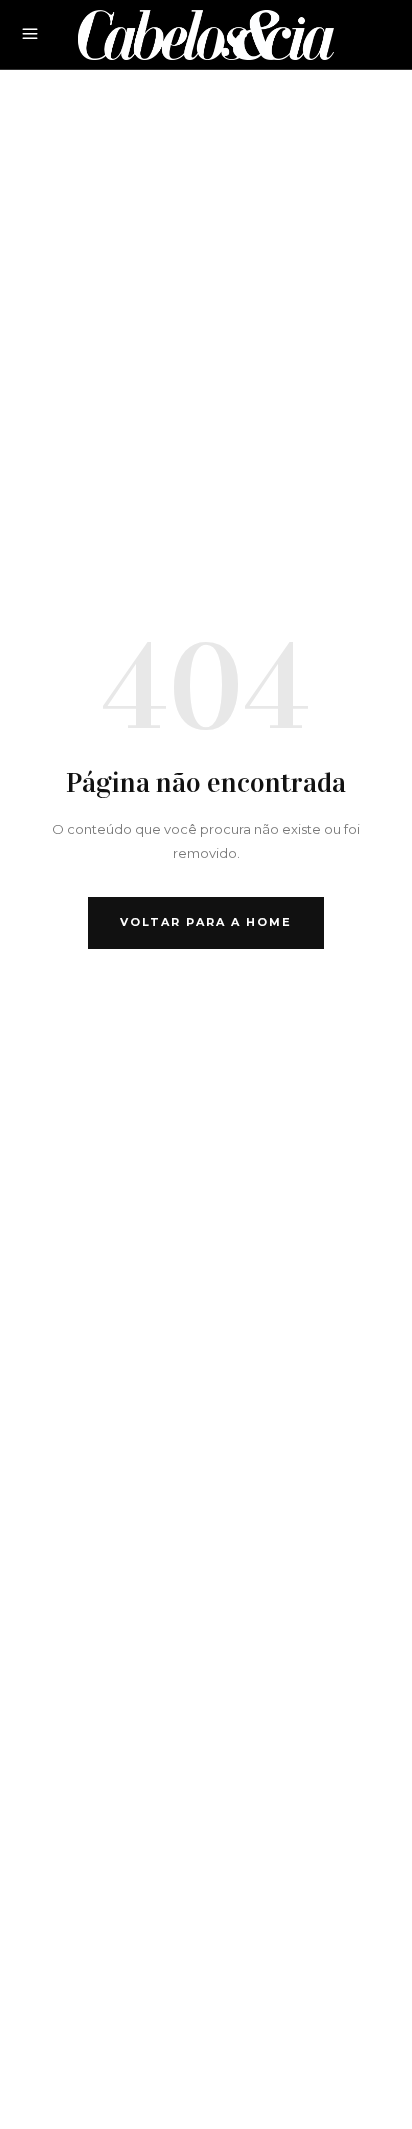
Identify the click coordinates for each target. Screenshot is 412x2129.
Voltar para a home (206, 922)
